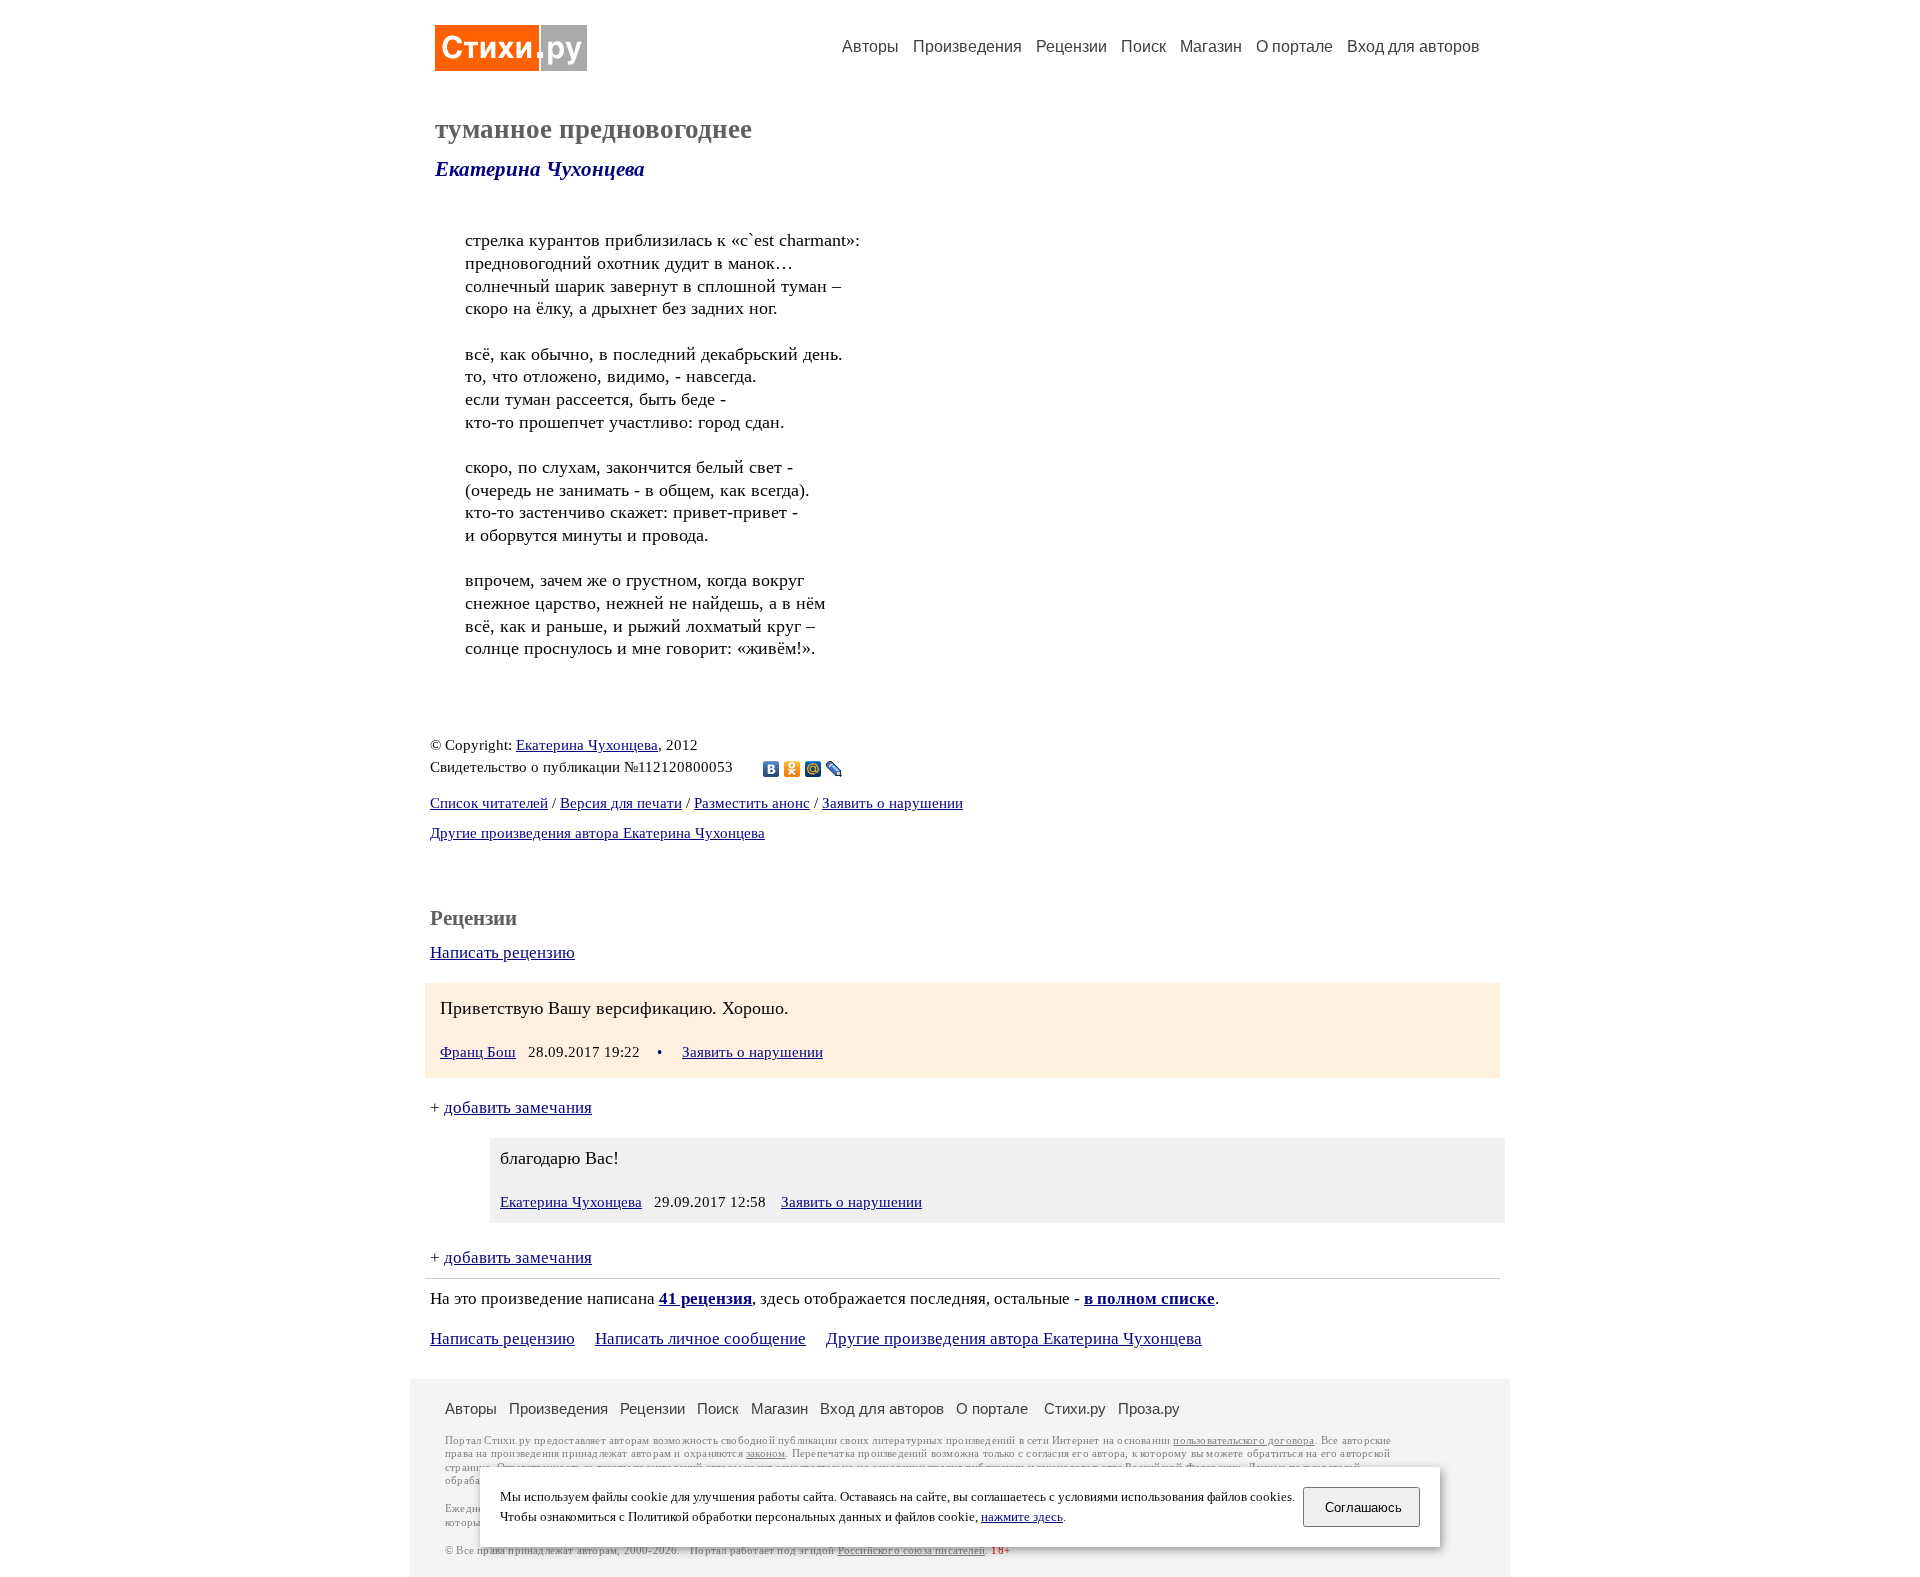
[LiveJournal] (834, 769)
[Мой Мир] (813, 769)
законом (765, 1453)
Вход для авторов (1413, 46)
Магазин (1211, 46)
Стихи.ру (1075, 1408)
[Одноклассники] (792, 769)
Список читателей (489, 803)
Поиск (1143, 46)
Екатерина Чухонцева (540, 169)
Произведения (967, 46)
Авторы (870, 46)
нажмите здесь (1022, 1517)
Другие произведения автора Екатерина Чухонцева (597, 833)
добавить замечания (518, 1107)
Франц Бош (478, 1052)
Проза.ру (1149, 1408)
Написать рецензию (502, 952)
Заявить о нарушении (892, 803)
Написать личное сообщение (700, 1338)
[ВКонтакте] (771, 769)
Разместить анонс (752, 803)
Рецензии (1071, 46)
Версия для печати (621, 803)
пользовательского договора (1243, 1440)
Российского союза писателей (911, 1550)
